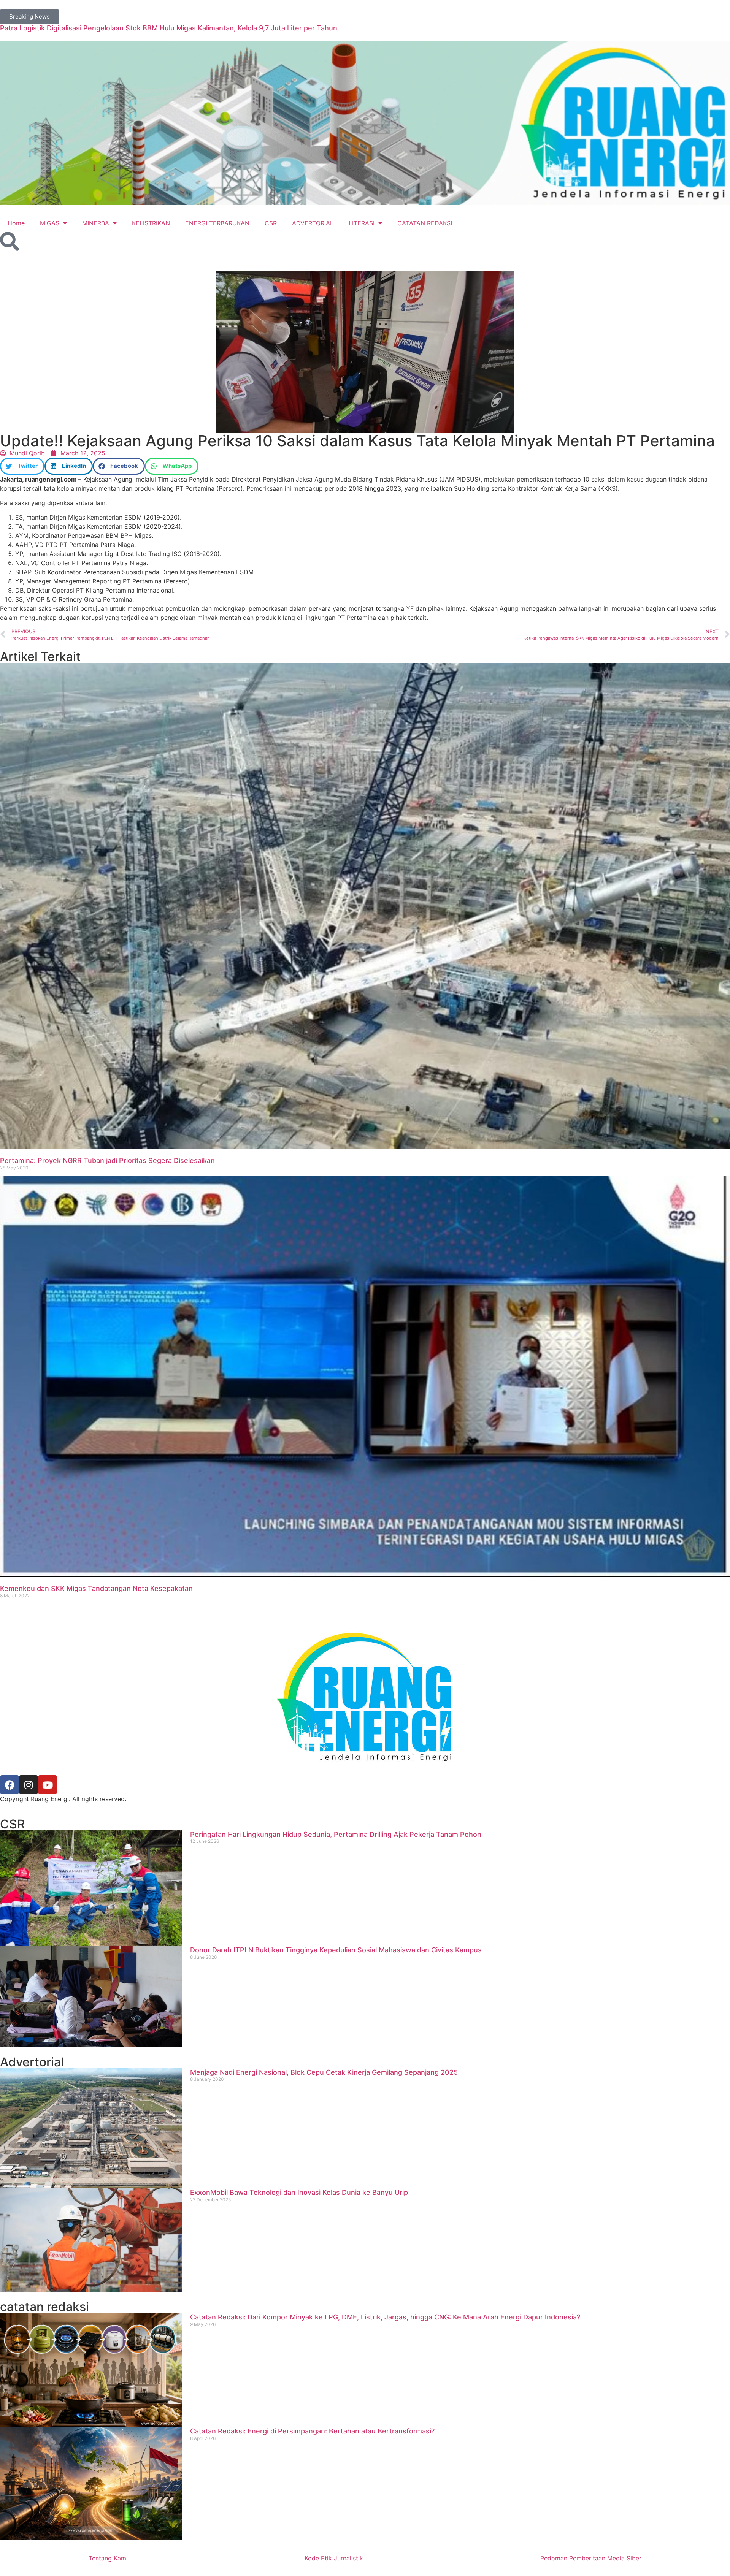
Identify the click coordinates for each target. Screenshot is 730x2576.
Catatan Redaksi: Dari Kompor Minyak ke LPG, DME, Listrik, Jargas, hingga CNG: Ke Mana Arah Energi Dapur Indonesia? (385, 2317)
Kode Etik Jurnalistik (334, 2558)
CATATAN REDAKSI (425, 223)
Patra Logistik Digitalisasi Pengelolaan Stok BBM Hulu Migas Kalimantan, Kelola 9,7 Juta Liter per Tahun (169, 28)
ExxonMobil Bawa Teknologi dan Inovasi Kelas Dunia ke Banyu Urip (299, 2192)
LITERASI (362, 223)
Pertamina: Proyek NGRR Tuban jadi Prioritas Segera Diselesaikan (107, 1160)
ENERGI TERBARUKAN (217, 223)
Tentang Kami (108, 2558)
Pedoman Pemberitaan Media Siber (591, 2558)
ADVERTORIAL (313, 223)
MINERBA (96, 223)
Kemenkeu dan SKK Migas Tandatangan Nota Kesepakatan (96, 1588)
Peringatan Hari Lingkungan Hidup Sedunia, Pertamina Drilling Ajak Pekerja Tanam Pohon (336, 1834)
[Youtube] (48, 1785)
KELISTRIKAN (151, 223)
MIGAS (50, 223)
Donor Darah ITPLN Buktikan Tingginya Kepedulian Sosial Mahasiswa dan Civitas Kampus (336, 1950)
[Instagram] (29, 1785)
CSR (271, 223)
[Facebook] (10, 1785)
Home (16, 223)
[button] (22, 466)
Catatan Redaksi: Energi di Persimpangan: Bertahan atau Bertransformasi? (312, 2431)
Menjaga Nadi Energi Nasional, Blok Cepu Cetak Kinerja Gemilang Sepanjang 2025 (324, 2072)
